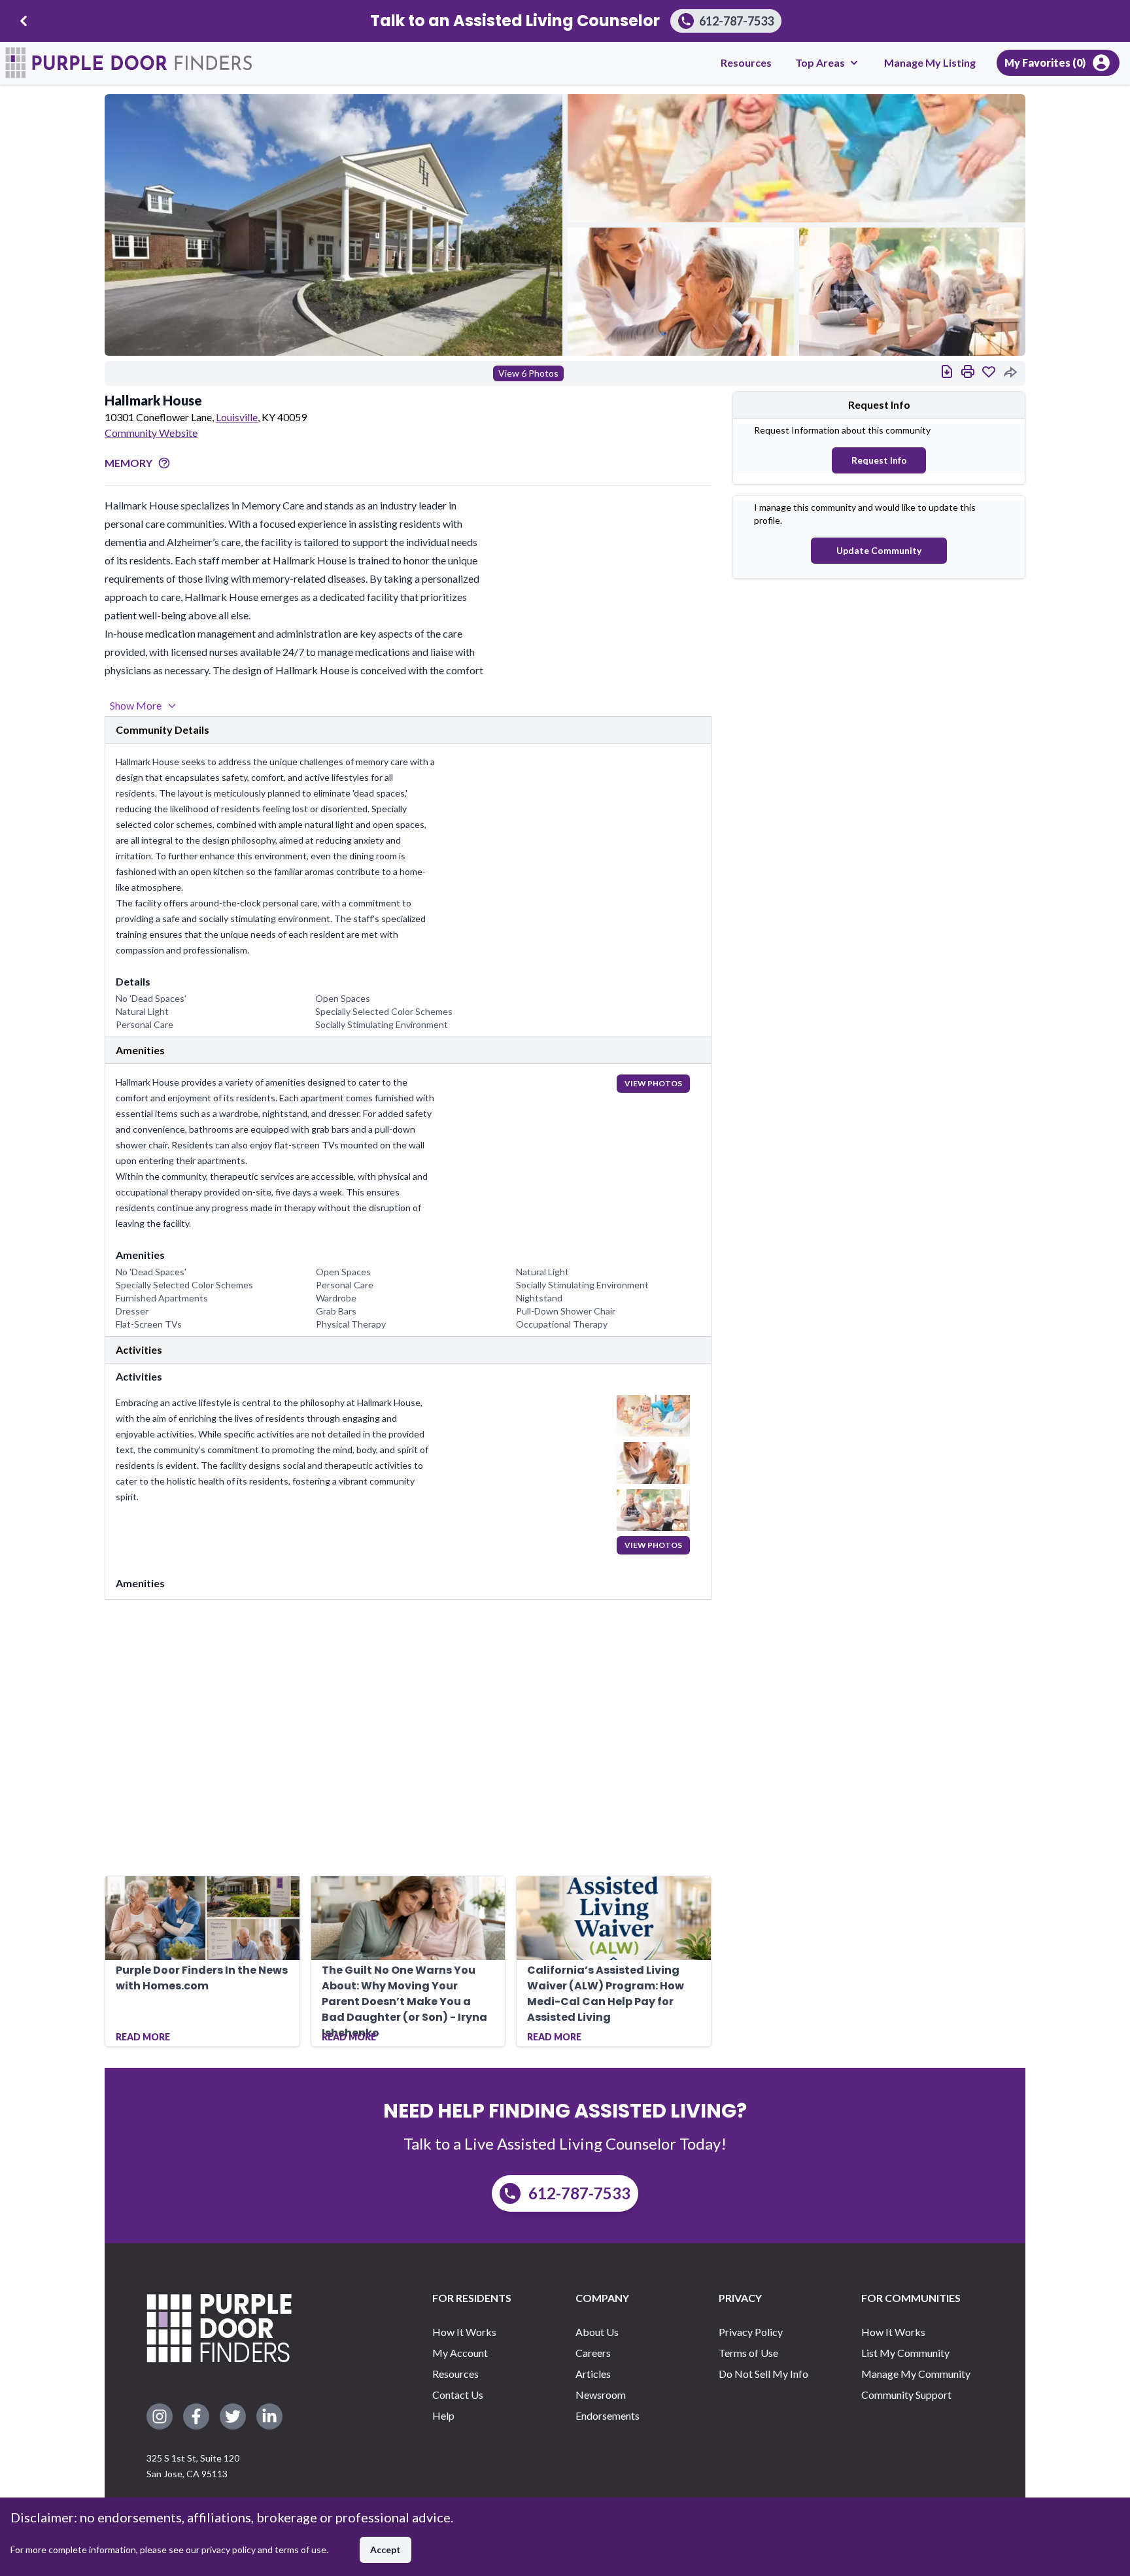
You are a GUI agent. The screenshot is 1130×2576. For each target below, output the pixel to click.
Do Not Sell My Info (763, 2374)
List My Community (905, 2353)
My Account (460, 2353)
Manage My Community (916, 2374)
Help (443, 2415)
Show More (136, 705)
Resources (746, 62)
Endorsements (608, 2415)
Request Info (879, 460)
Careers (593, 2353)
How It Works (464, 2332)
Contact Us (458, 2395)
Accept (385, 2550)
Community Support (906, 2395)
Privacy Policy (751, 2332)
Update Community (879, 550)
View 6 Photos (528, 373)
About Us (597, 2332)
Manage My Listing (930, 62)
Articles (593, 2374)
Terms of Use (748, 2353)
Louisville (237, 417)
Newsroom (601, 2395)
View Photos (653, 1083)
